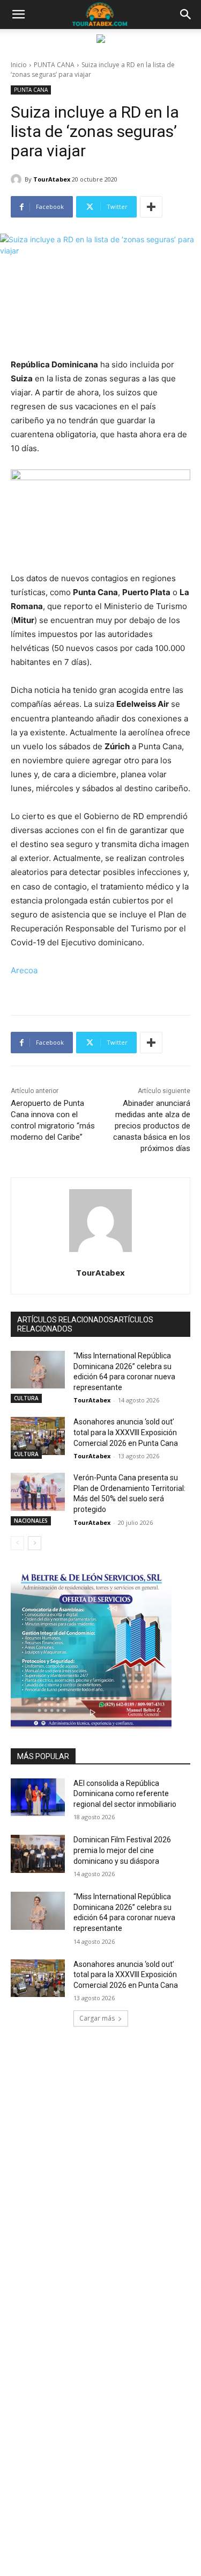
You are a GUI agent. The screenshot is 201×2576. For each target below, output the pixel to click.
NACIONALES (31, 1521)
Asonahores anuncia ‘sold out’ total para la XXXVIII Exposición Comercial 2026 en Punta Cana (126, 1432)
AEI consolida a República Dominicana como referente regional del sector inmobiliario (125, 1794)
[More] (151, 207)
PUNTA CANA (54, 65)
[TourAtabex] (18, 179)
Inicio (19, 65)
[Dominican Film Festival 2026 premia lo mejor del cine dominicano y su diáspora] (38, 1854)
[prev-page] (17, 1543)
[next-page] (35, 1543)
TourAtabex (52, 179)
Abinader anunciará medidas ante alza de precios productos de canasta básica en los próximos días (152, 1126)
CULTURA (26, 1398)
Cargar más (97, 2018)
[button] (18, 15)
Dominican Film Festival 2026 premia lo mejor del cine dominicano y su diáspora (122, 1850)
